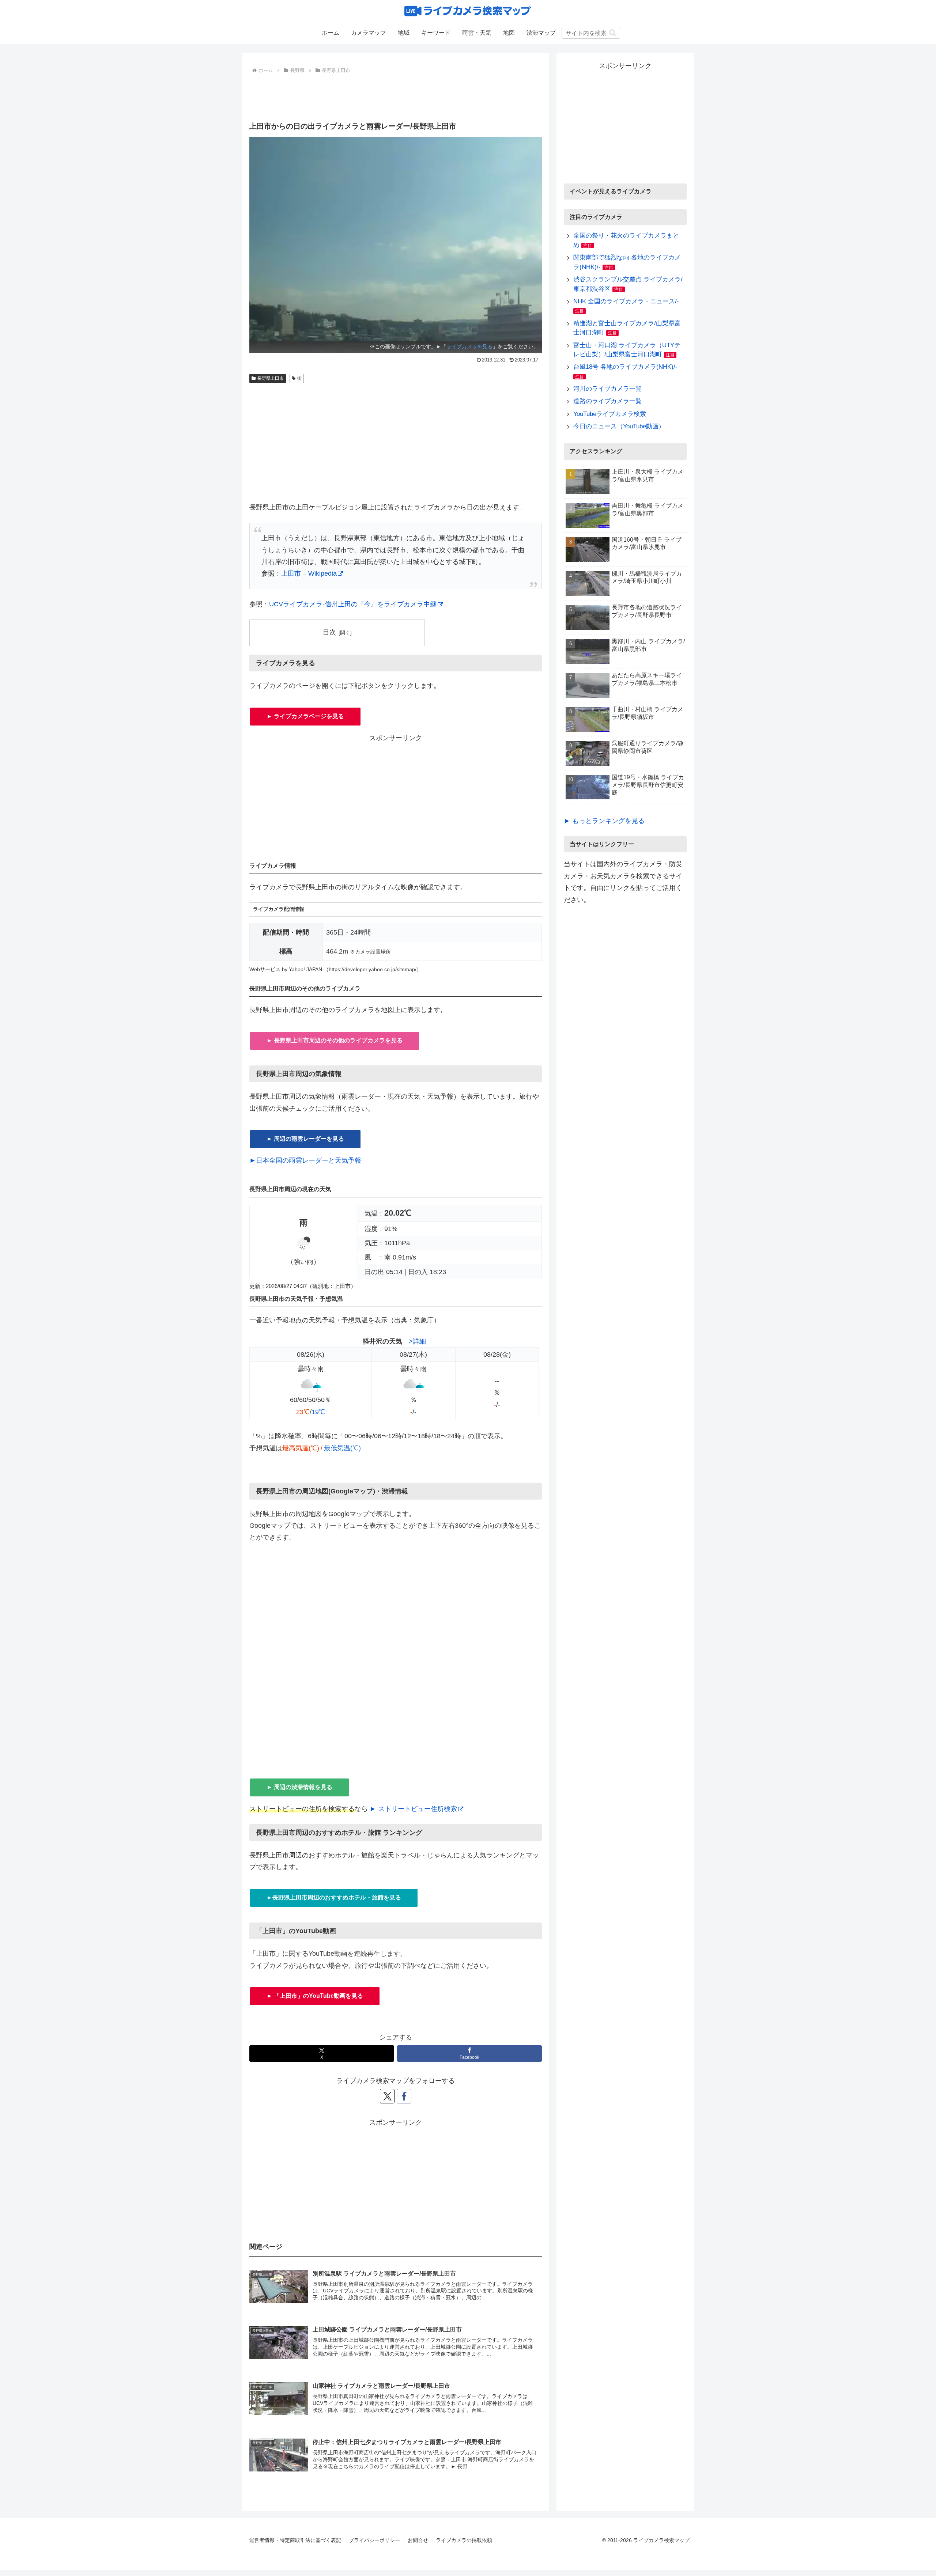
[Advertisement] (396, 96)
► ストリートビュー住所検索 (413, 1809)
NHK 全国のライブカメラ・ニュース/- (626, 301)
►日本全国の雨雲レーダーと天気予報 (305, 1160)
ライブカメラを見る (469, 346)
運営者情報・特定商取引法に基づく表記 (295, 2540)
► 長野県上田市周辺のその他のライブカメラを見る (335, 1040)
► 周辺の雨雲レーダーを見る (305, 1139)
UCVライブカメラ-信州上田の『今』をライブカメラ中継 (353, 604)
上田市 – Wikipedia (309, 573)
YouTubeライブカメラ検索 (610, 414)
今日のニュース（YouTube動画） (619, 426)
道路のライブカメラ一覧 (607, 401)
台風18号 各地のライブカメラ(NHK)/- (625, 367)
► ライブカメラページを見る (305, 716)
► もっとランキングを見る (604, 821)
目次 (329, 632)
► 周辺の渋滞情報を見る (299, 1787)
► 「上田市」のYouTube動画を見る (315, 1996)
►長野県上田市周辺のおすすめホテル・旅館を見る (334, 1897)
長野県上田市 (271, 378)
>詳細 (417, 1341)
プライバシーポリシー (374, 2540)
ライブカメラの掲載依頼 (464, 2540)
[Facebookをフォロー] (404, 2096)
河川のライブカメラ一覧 (607, 389)
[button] (613, 33)
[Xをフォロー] (387, 2096)
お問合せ (418, 2540)
